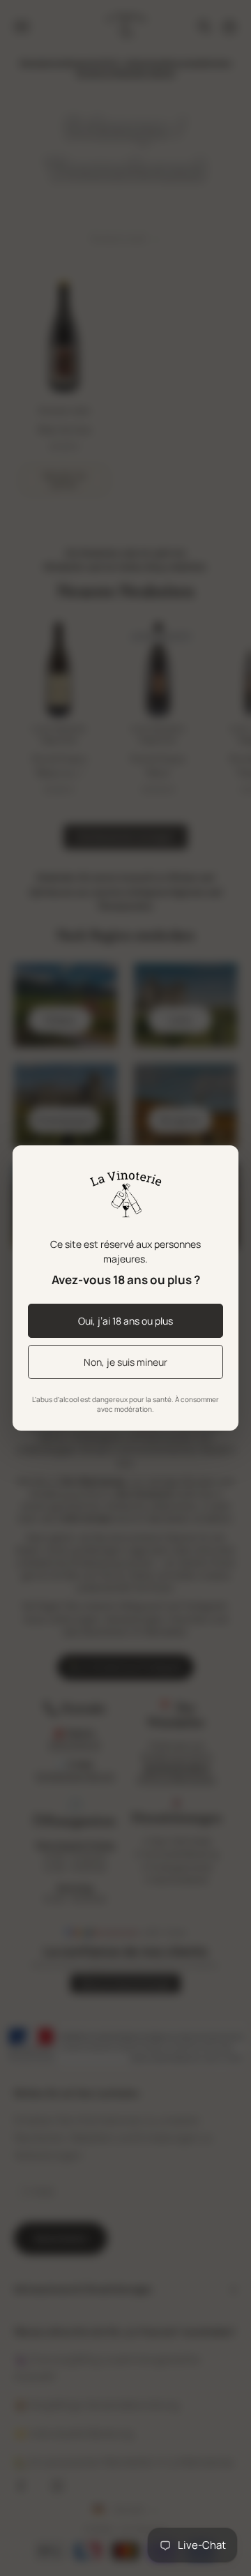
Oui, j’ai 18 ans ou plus (125, 1321)
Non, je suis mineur (125, 1362)
